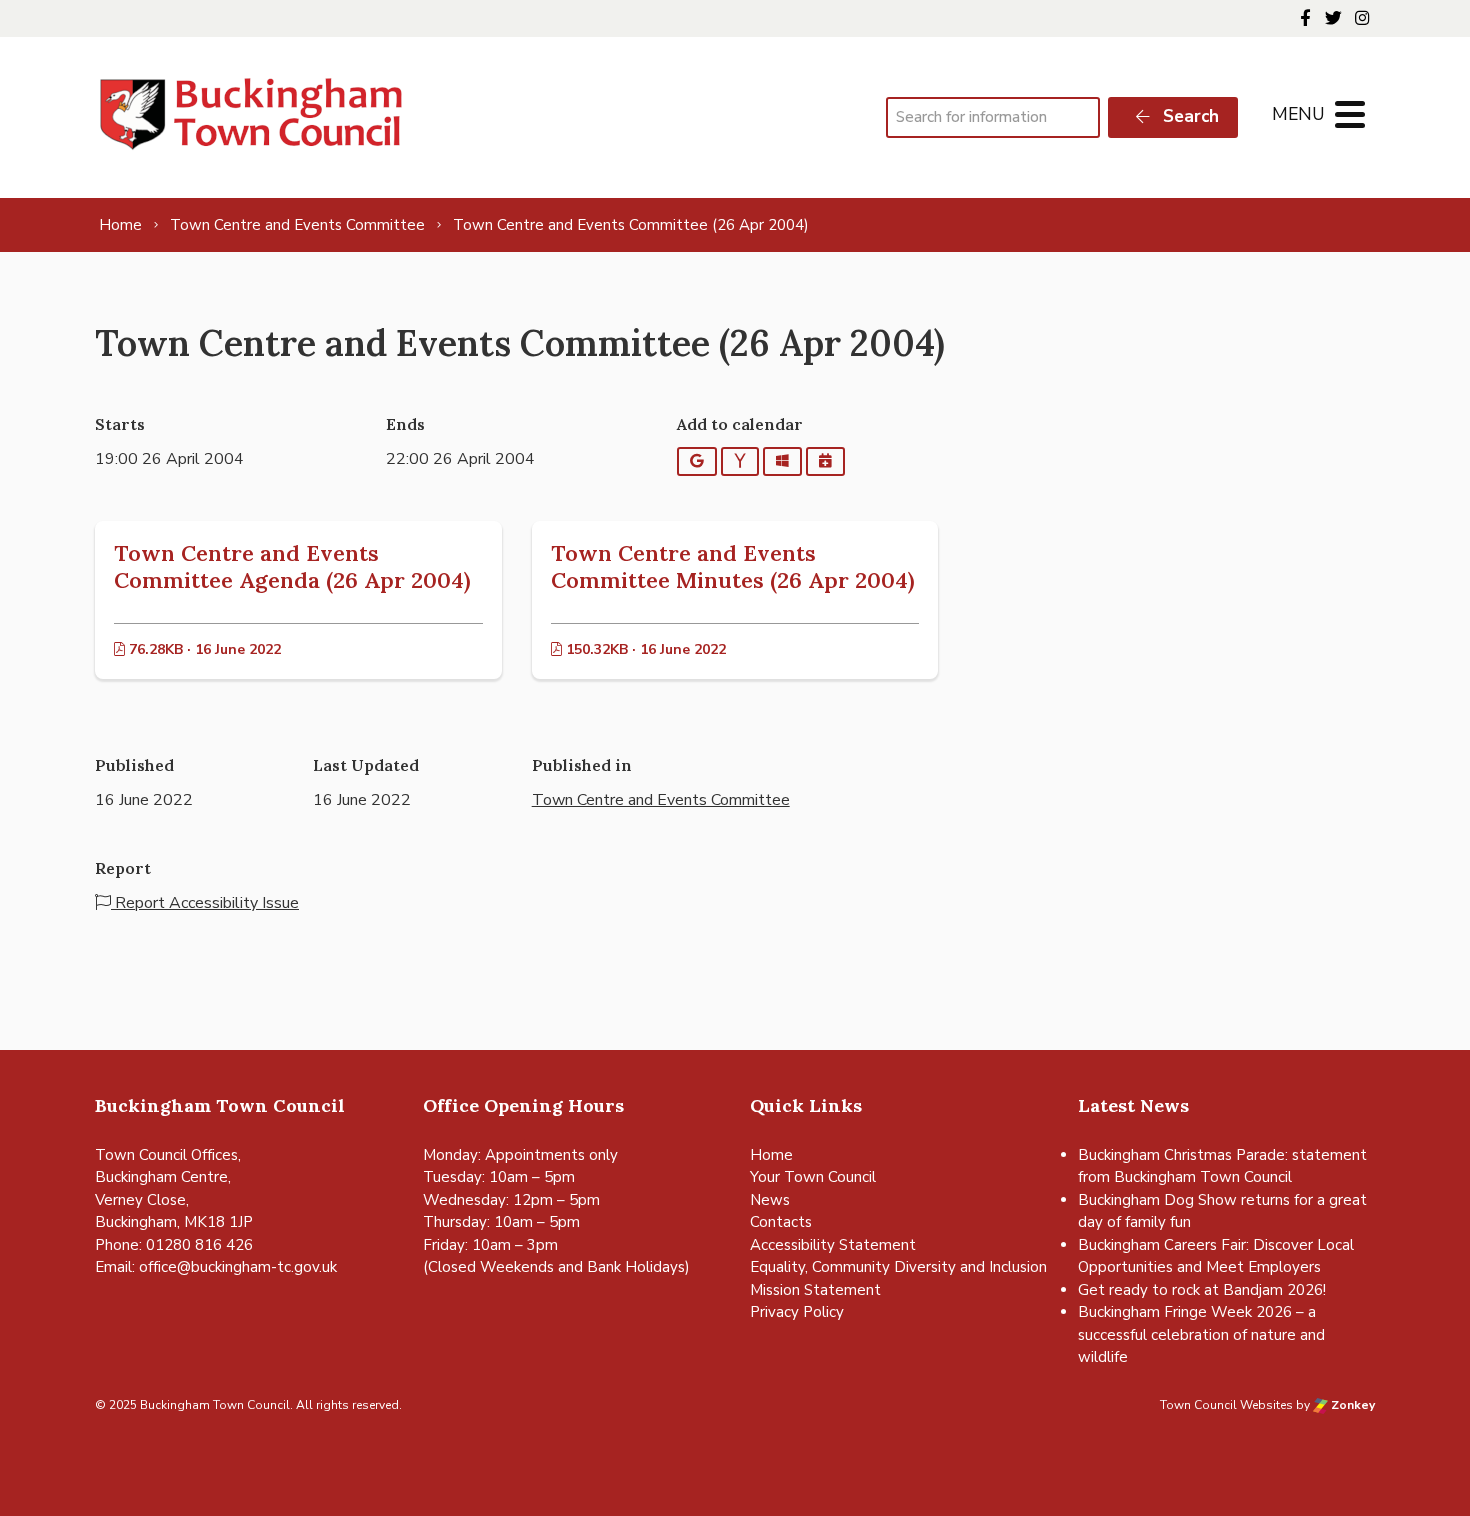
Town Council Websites (1226, 1405)
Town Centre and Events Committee (661, 800)
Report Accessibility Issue (205, 903)
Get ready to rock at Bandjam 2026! (1202, 1290)
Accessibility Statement (833, 1245)
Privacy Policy (797, 1312)
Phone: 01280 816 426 (174, 1245)
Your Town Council (813, 1177)
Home (771, 1155)
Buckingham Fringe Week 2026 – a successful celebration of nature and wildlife (1201, 1334)
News (770, 1200)
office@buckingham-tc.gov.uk (238, 1267)
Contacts (781, 1222)
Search (1188, 116)
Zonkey (1351, 1405)
